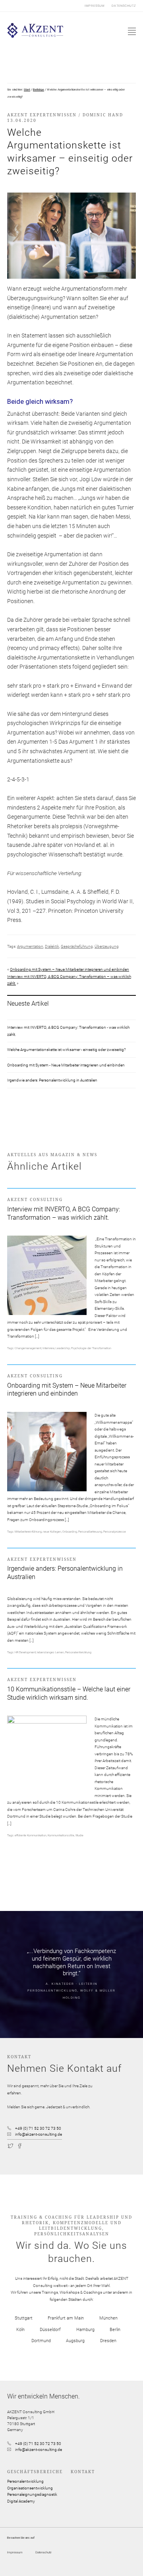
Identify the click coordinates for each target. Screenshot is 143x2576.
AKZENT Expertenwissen (42, 115)
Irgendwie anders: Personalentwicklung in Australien (52, 1080)
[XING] (29, 2145)
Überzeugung (107, 946)
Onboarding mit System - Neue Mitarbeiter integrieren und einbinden (66, 1065)
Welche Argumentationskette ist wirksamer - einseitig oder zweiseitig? (67, 1050)
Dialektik (52, 946)
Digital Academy (21, 2501)
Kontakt (83, 2472)
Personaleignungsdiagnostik (32, 2494)
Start (27, 90)
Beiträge (39, 90)
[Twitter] (11, 2145)
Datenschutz (124, 6)
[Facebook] (20, 2145)
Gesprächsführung (77, 946)
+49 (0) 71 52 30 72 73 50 (38, 2128)
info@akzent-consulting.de (39, 2134)
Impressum (95, 6)
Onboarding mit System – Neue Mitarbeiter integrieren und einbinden (70, 969)
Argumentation (30, 946)
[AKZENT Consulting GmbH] (35, 36)
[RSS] (46, 2145)
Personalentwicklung (25, 2481)
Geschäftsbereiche (35, 2472)
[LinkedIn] (38, 2145)
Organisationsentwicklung (30, 2488)
